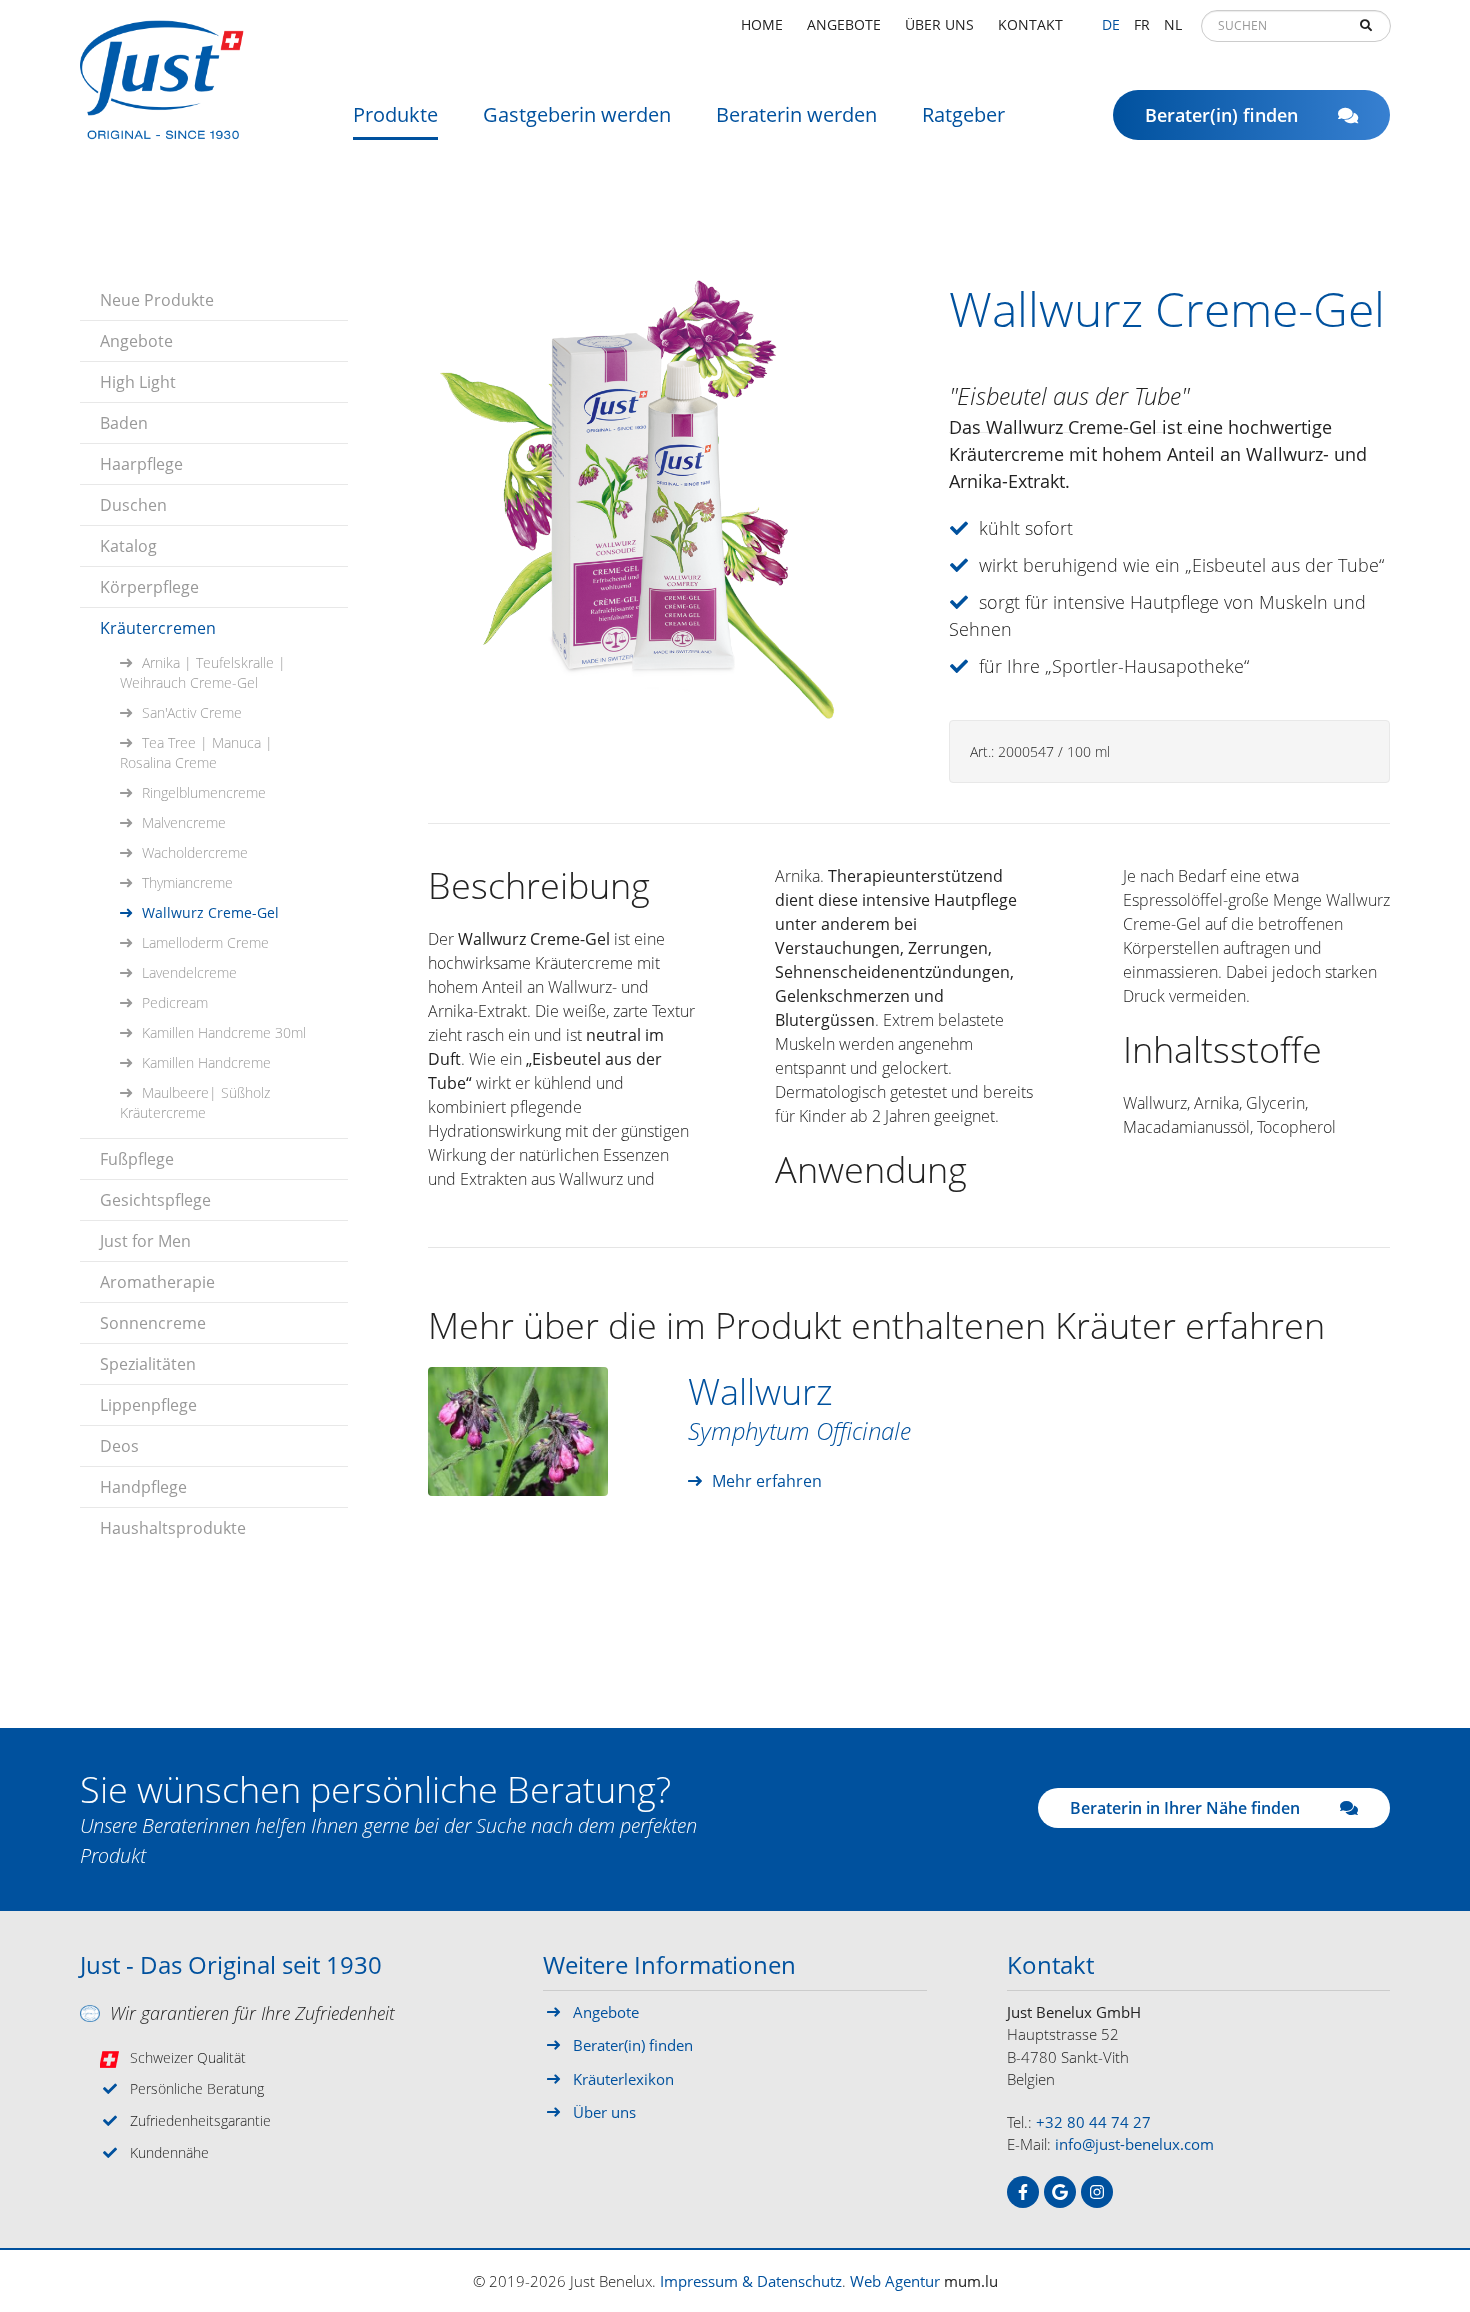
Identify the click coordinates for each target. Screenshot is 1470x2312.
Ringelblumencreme (204, 792)
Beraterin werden (796, 114)
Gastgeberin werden (577, 114)
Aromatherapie (157, 1282)
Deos (119, 1446)
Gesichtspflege (155, 1200)
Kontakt (1030, 24)
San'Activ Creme (192, 712)
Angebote (844, 24)
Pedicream (175, 1002)
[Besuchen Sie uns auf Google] (1060, 2192)
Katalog (128, 546)
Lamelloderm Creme (205, 942)
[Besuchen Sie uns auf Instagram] (1097, 2192)
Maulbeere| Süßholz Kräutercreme (195, 1102)
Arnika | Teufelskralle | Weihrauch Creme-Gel (203, 672)
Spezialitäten (148, 1364)
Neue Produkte (157, 300)
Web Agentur (895, 2281)
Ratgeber (963, 114)
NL (1173, 24)
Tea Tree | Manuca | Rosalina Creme (196, 752)
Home (762, 24)
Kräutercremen (158, 628)
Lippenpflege (148, 1405)
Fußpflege (137, 1159)
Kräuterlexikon (623, 2079)
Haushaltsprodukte (173, 1528)
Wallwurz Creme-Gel (210, 912)
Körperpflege (149, 587)
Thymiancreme (187, 882)
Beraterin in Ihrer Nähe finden (1185, 1808)
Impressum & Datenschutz (751, 2281)
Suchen (1366, 26)
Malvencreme (184, 822)
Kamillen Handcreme (206, 1062)
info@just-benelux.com (1134, 2144)
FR (1142, 24)
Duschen (133, 505)
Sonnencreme (153, 1323)
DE (1111, 24)
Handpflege (143, 1487)
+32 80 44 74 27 (1093, 2122)
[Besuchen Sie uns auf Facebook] (1023, 2192)
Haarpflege (141, 464)
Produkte (395, 114)
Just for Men (145, 1241)
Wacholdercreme (195, 852)
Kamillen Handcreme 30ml (224, 1032)
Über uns (939, 24)
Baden (124, 423)
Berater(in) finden (1221, 115)
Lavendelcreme (189, 972)
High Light (138, 382)
